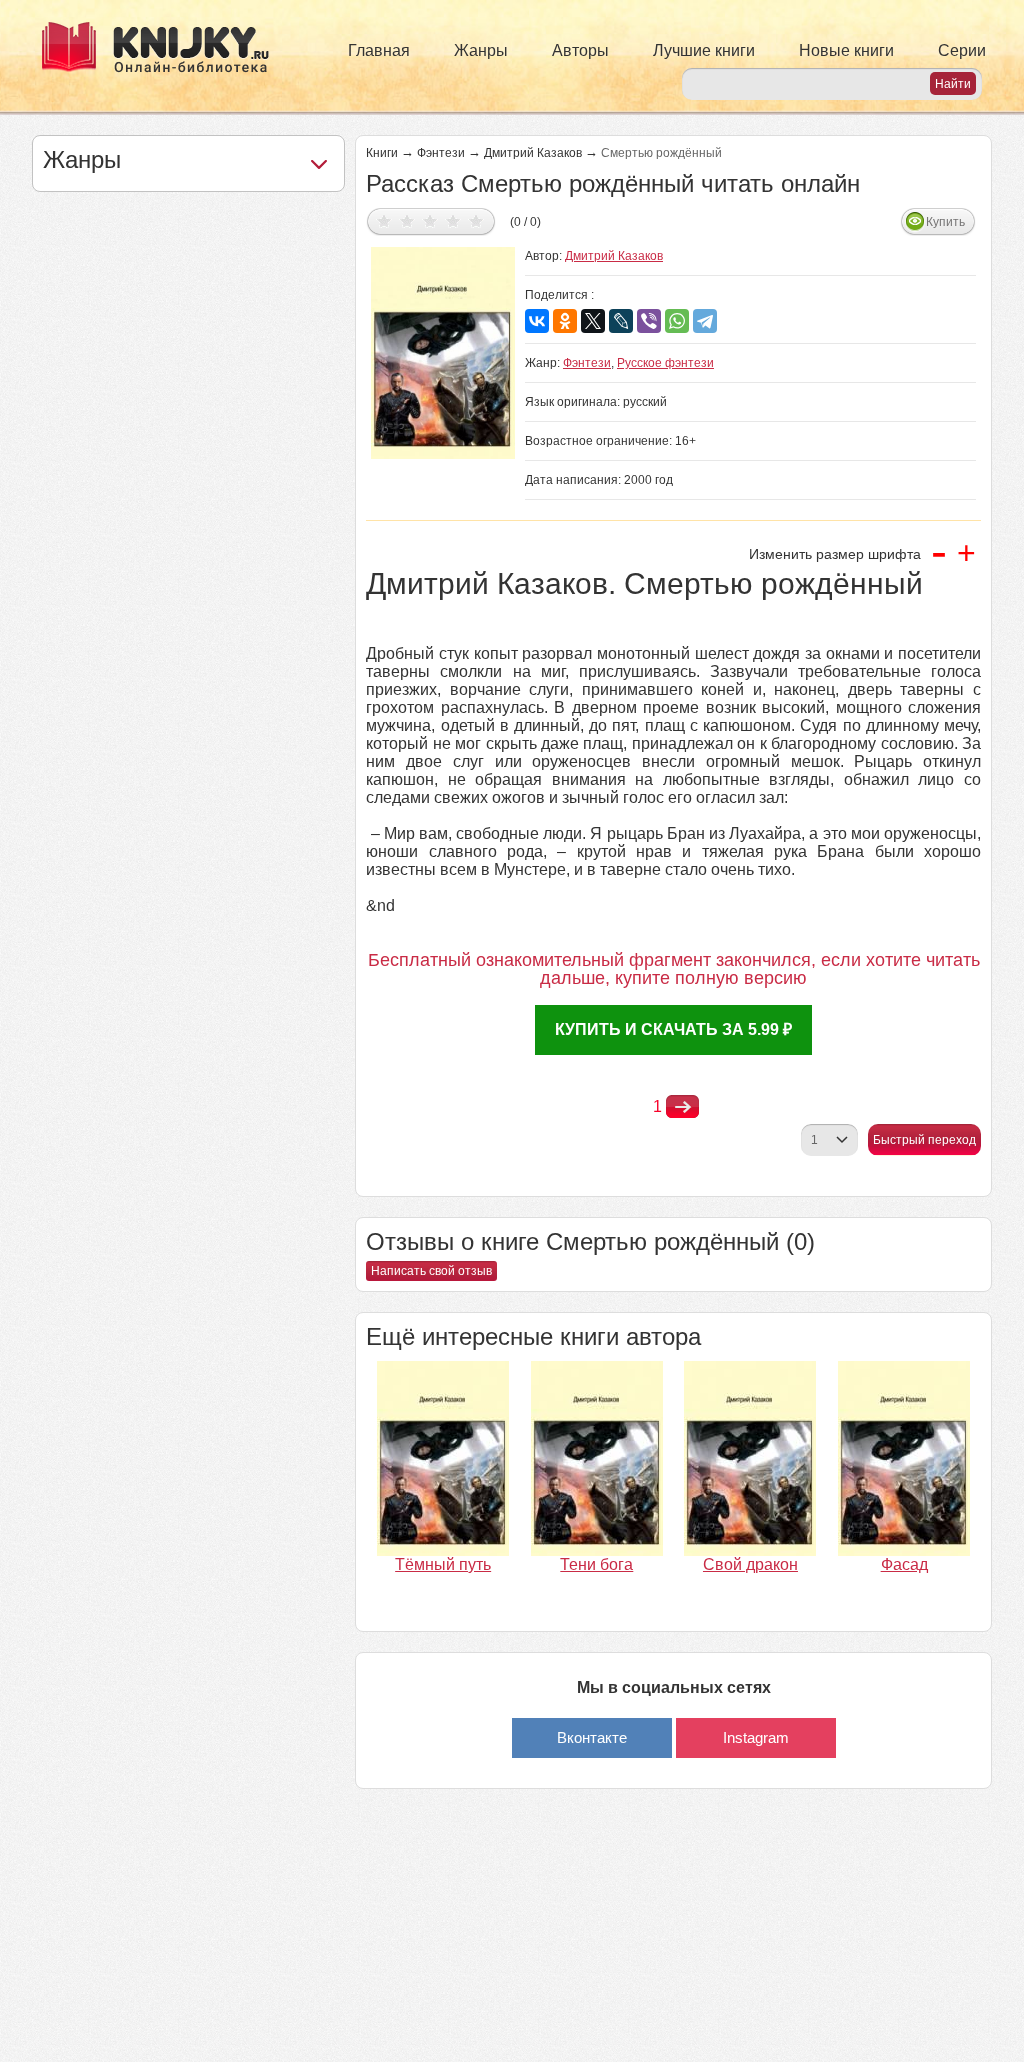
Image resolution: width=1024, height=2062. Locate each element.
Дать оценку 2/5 (407, 220)
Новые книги (846, 50)
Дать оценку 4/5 (453, 220)
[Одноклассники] (565, 321)
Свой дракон (750, 1564)
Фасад (904, 1564)
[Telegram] (705, 321)
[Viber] (649, 321)
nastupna (682, 1107)
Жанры (481, 50)
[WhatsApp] (677, 321)
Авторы (580, 50)
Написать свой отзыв (431, 1271)
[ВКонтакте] (537, 321)
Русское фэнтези (665, 363)
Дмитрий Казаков (533, 153)
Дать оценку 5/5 (476, 220)
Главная (379, 50)
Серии (962, 50)
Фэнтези (441, 153)
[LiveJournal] (621, 321)
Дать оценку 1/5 (384, 220)
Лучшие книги (704, 50)
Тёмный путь (443, 1564)
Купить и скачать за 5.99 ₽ (673, 1029)
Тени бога (596, 1564)
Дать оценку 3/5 (430, 220)
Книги (382, 153)
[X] (593, 321)
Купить (945, 222)
